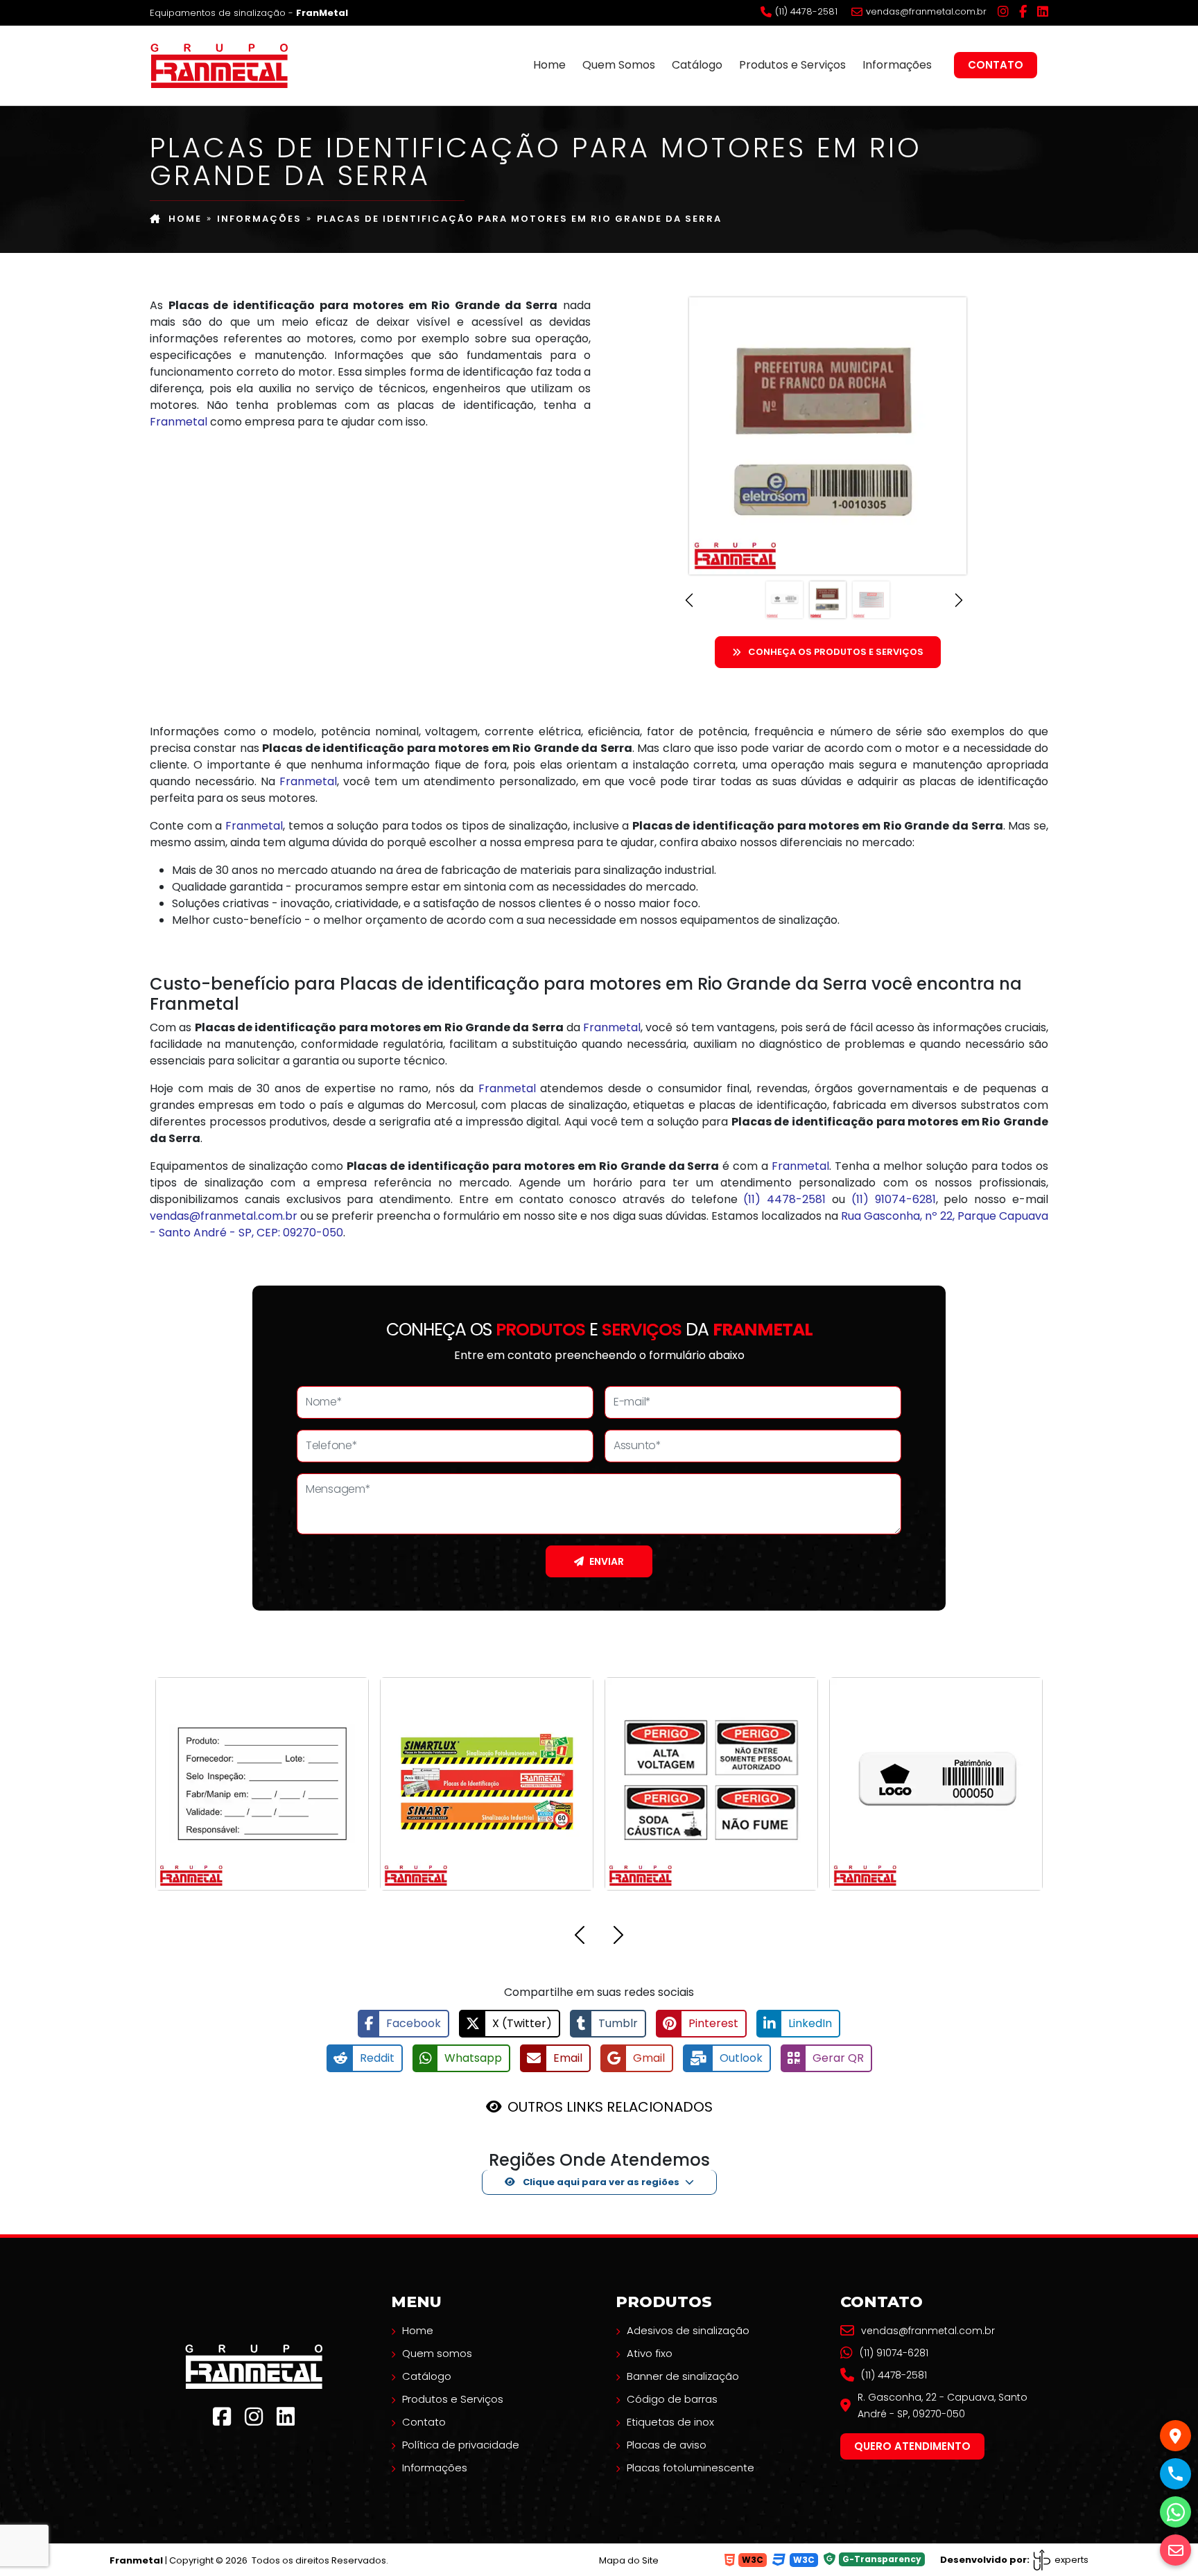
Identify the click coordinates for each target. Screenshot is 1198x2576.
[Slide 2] (828, 600)
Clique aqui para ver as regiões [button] (600, 2182)
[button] (693, 600)
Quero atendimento (912, 2446)
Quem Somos (619, 65)
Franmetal (179, 422)
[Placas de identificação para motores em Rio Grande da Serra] (219, 64)
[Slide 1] (784, 600)
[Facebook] (1023, 12)
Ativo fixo (650, 2353)
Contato (996, 65)
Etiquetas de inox (670, 2422)
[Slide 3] (871, 600)
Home (549, 65)
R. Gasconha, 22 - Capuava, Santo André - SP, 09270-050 (943, 2406)
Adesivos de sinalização (688, 2330)
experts (1070, 2560)
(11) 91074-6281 (894, 1199)
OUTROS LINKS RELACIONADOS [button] (610, 2107)
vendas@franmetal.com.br (926, 12)
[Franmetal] (254, 2366)
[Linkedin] (1043, 12)
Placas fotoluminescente (691, 2468)
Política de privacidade (461, 2445)
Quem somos (437, 2353)
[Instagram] (1003, 12)
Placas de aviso (667, 2445)
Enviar (607, 1561)
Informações (897, 65)
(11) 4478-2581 (806, 12)
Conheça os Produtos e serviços (836, 652)
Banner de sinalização (683, 2376)
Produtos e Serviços (792, 65)
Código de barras (672, 2399)
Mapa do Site (629, 2560)
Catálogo (697, 65)
